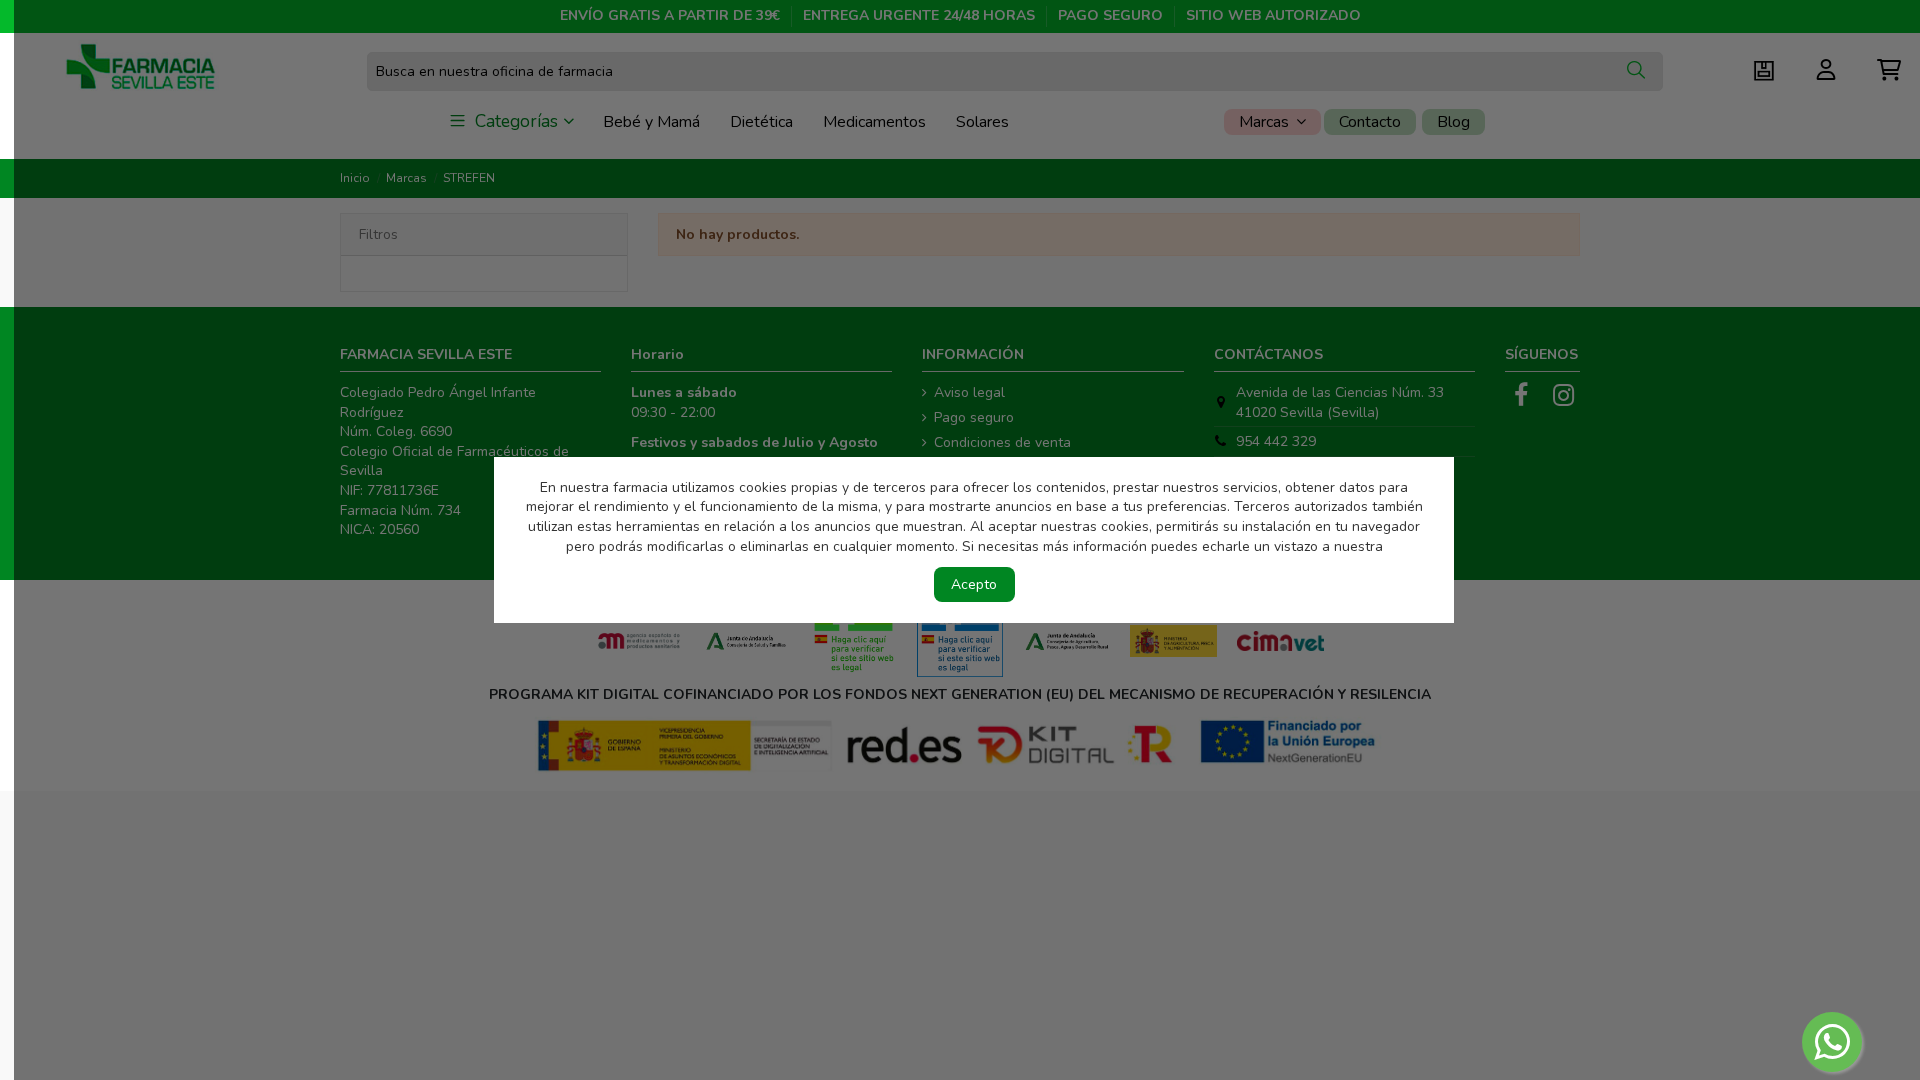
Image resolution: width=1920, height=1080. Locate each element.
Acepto (974, 584)
